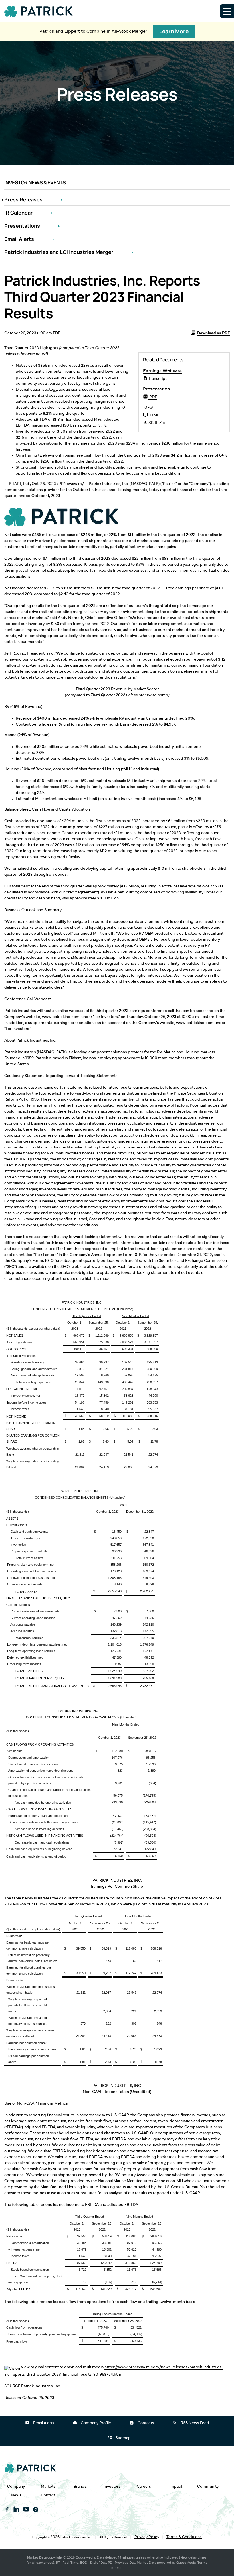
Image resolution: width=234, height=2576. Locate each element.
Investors (112, 2486)
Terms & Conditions (184, 2537)
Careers (144, 2486)
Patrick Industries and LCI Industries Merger (59, 252)
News (16, 2495)
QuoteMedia (85, 2557)
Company (16, 2486)
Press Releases (23, 199)
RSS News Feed (191, 2423)
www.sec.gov (104, 1267)
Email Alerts (19, 239)
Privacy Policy (147, 2537)
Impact (176, 2486)
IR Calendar (18, 213)
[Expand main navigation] (227, 11)
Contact (48, 2495)
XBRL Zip (157, 423)
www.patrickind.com (61, 1017)
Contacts (142, 2423)
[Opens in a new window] (61, 516)
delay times (197, 2557)
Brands (80, 2486)
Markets (48, 2486)
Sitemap (119, 2438)
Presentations (22, 226)
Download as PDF (213, 333)
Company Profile (92, 2423)
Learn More (174, 31)
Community (208, 2486)
